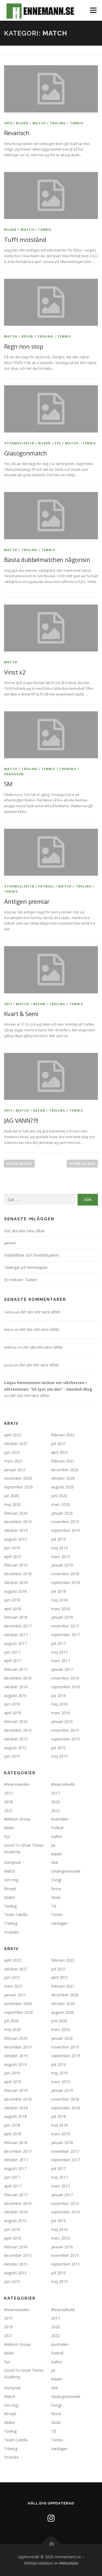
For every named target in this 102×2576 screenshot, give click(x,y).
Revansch (17, 133)
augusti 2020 (62, 1487)
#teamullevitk (19, 443)
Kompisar (13, 1862)
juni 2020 (59, 1496)
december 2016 (18, 1678)
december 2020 (65, 1470)
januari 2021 (15, 1470)
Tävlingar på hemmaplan (26, 1267)
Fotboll (46, 886)
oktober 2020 (63, 1478)
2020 (55, 1802)
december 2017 (18, 1626)
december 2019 (18, 1522)
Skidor (10, 1897)
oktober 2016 (16, 1687)
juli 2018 (58, 1591)
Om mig (11, 1880)
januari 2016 (62, 1721)
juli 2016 (58, 1696)
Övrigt (56, 1880)
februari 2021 (63, 1461)
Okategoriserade (66, 1871)
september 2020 (18, 1487)
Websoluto (69, 2563)
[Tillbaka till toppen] (51, 2544)
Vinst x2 (15, 672)
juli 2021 (58, 1444)
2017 (8, 1004)
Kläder (57, 1854)
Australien (60, 1819)
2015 (8, 1793)
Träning (68, 769)
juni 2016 (12, 1704)
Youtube (11, 1932)
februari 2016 (16, 1721)
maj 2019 (59, 1548)
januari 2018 (62, 1617)
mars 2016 (61, 1713)
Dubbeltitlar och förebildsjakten (32, 1255)
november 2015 (65, 1730)
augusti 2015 (15, 1748)
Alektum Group (17, 1819)
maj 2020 (12, 1504)
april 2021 (60, 1452)
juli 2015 (58, 1748)
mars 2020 (61, 1504)
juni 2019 (12, 1548)
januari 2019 (62, 1565)
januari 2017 (62, 1669)
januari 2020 (62, 1513)
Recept (10, 1889)
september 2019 (66, 1530)
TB (54, 1906)
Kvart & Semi (21, 1014)
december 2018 (18, 1574)
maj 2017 (59, 1652)
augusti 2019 (15, 1539)
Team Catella (16, 1915)
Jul (53, 1845)
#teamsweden (17, 1784)
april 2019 (13, 1557)
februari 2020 (16, 1513)
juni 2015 (12, 1756)
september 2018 (66, 1582)
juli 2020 (11, 1496)
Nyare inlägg (82, 1164)
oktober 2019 (16, 1530)
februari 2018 (16, 1617)
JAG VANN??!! (21, 1120)
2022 (55, 1810)
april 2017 (13, 1661)
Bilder (22, 123)
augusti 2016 (15, 1696)
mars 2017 (61, 1661)
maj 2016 (59, 1704)
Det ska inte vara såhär (24, 1231)
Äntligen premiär (27, 901)
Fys (58, 443)
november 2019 (65, 1522)
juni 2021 (12, 1452)
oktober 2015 (16, 1739)
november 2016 (65, 1678)
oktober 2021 (16, 1444)
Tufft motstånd (25, 239)
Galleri (57, 1836)
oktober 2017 (16, 1635)
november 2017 (65, 1626)
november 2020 (18, 1478)
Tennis (77, 123)
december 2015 (18, 1730)
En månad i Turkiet (21, 1280)
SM (8, 784)
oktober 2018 (16, 1582)
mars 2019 (61, 1557)
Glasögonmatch (25, 453)
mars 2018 (61, 1609)
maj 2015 (59, 1756)
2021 (8, 1810)
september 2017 (66, 1635)
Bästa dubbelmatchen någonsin (47, 559)
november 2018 (65, 1574)
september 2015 (66, 1739)
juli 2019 (58, 1539)
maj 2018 (59, 1600)
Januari (10, 1243)
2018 (8, 123)
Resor (27, 336)
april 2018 (13, 1609)
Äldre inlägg (19, 1164)
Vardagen (14, 774)
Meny (93, 10)
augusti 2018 (15, 1591)
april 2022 (13, 1435)
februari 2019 (16, 1565)
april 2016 (13, 1713)
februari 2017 (16, 1669)
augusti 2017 (15, 1643)
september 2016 (66, 1687)
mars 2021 (13, 1461)
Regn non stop (24, 346)
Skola (56, 1897)
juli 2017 (58, 1643)
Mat (55, 1862)
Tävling (58, 123)
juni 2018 (12, 1600)
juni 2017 (12, 1652)
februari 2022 (63, 1435)
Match (39, 123)
